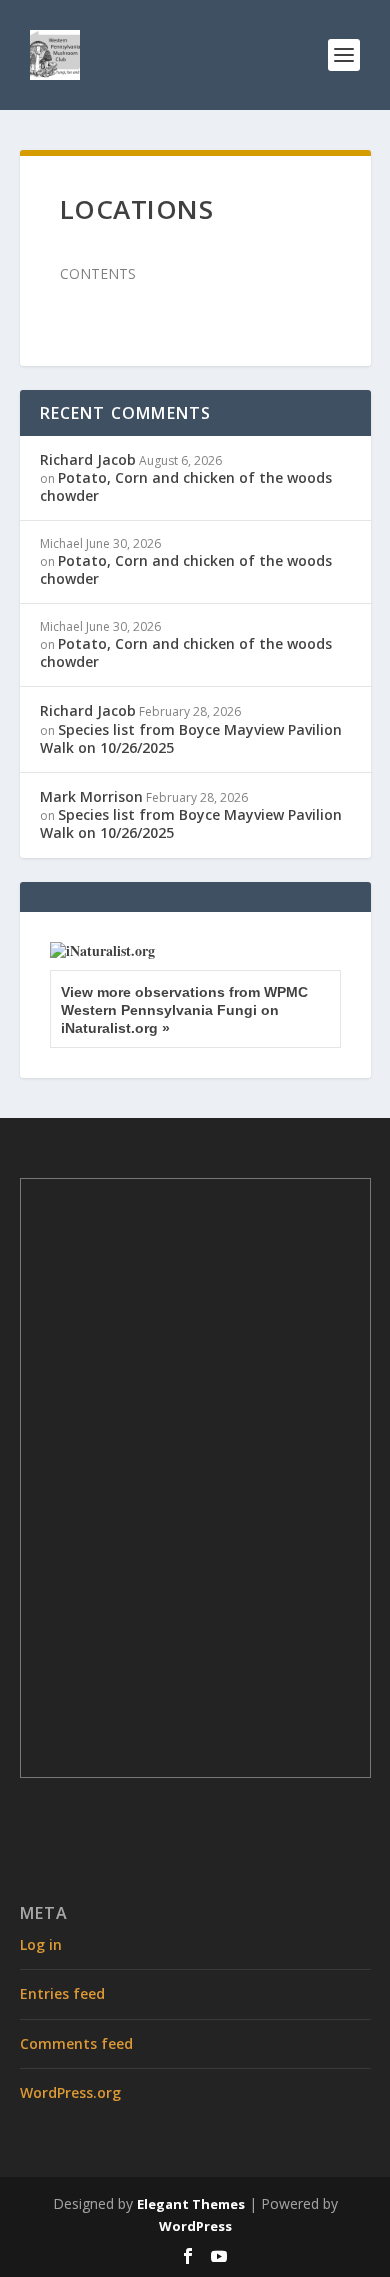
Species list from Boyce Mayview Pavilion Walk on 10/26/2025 (191, 738)
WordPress (195, 2226)
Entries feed (62, 1993)
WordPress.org (70, 2092)
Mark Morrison (91, 796)
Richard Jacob (88, 459)
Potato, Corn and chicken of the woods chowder (186, 486)
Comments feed (76, 2043)
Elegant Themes (191, 2204)
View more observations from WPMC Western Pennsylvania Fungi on (184, 1010)
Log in (41, 1944)
